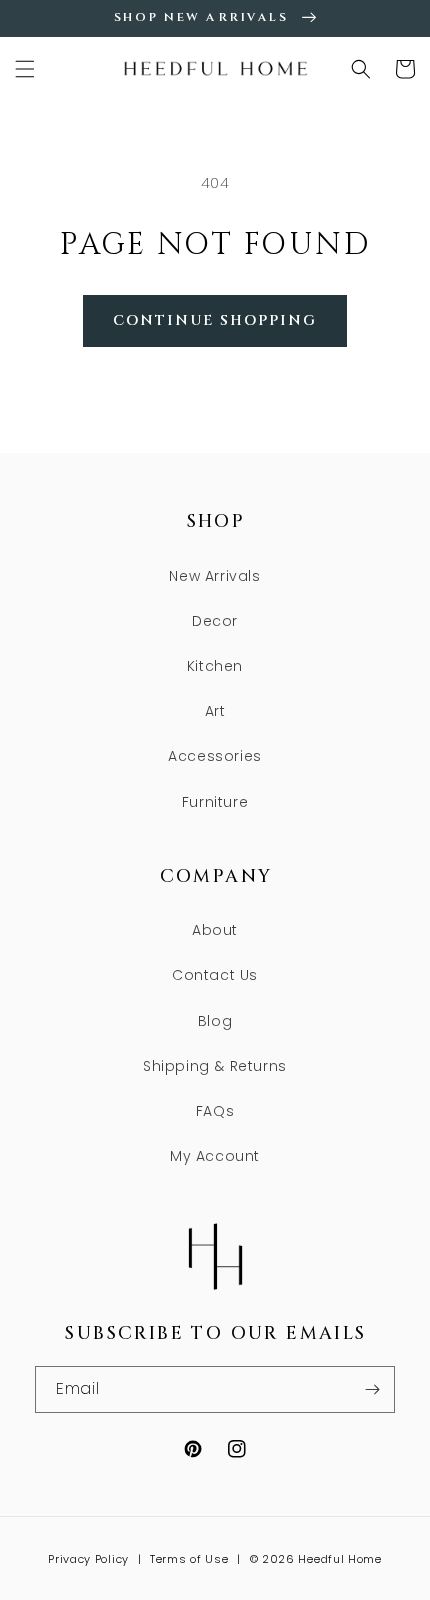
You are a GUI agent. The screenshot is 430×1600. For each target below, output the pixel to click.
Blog (215, 1021)
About (215, 930)
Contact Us (215, 975)
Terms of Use (189, 1559)
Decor (215, 621)
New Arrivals (214, 576)
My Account (215, 1156)
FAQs (215, 1111)
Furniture (215, 802)
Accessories (215, 756)
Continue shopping (215, 320)
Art (215, 711)
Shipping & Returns (215, 1066)
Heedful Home (339, 1559)
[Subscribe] (372, 1389)
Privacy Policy (88, 1559)
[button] (25, 69)
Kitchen (215, 666)
